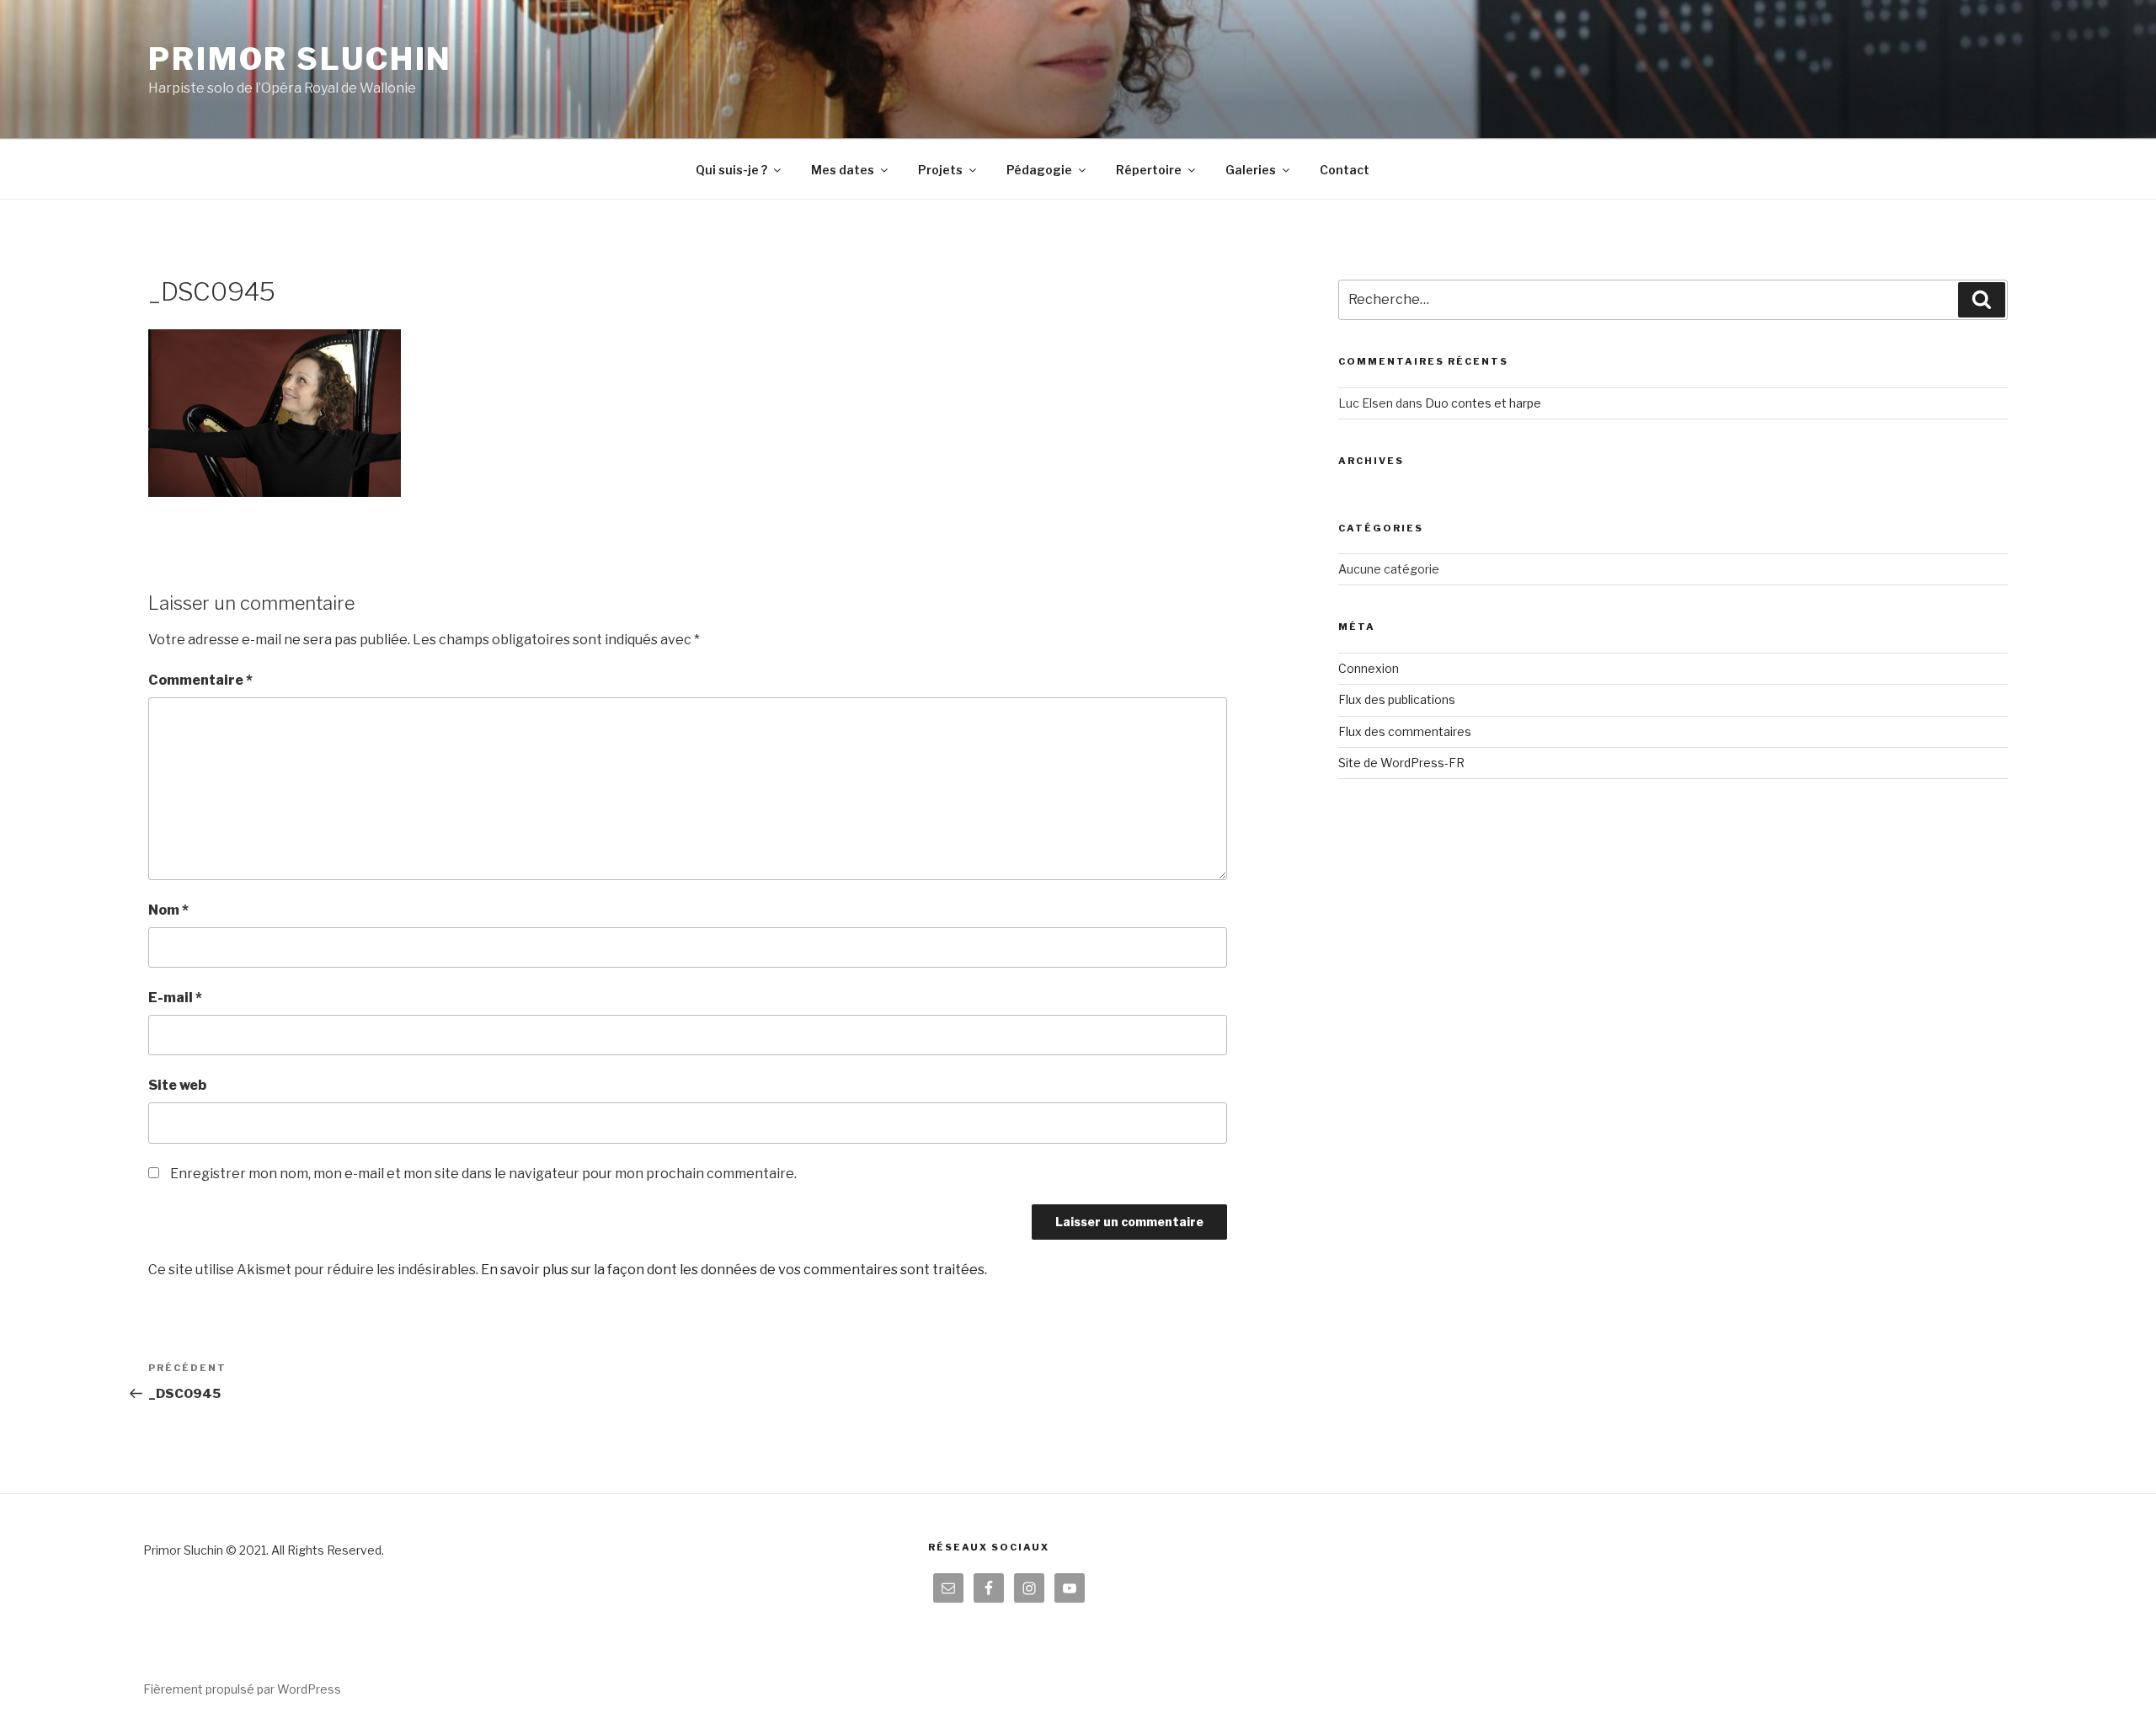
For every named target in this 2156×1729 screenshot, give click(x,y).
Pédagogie (1039, 170)
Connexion (1369, 668)
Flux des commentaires (1405, 731)
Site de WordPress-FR (1401, 763)
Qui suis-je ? (731, 170)
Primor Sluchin (300, 59)
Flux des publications (1397, 699)
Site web (177, 1085)
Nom (168, 910)
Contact (1345, 170)
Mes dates (843, 170)
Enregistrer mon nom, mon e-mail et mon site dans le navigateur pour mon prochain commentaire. (483, 1174)
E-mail (175, 998)
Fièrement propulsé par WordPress (242, 1689)
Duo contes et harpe (1483, 403)
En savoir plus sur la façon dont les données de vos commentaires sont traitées (733, 1270)
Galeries (1251, 170)
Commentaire (200, 680)
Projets (940, 170)
